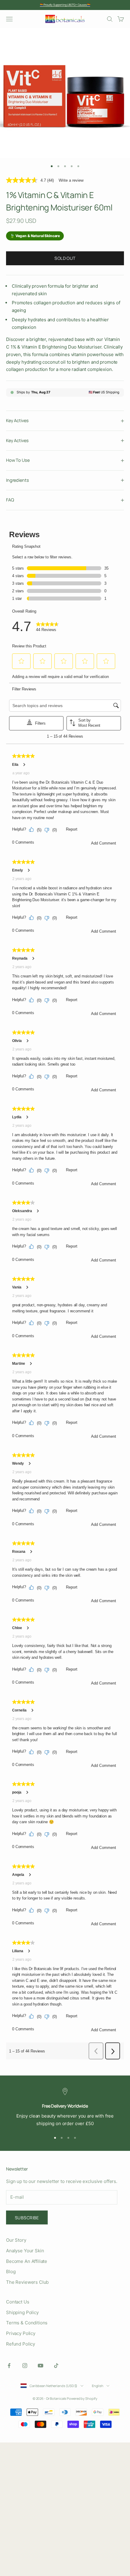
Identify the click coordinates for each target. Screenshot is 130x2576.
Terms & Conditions (27, 2323)
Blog (11, 2272)
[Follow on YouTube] (41, 2366)
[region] (65, 2108)
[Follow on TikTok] (56, 2366)
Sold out (65, 258)
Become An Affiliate (27, 2261)
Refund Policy (21, 2344)
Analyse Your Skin (25, 2251)
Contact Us (18, 2302)
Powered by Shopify (82, 2398)
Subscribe (27, 2218)
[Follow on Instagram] (25, 2366)
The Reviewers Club (27, 2282)
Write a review (71, 180)
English (98, 2386)
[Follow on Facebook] (9, 2366)
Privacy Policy (21, 2333)
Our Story (16, 2240)
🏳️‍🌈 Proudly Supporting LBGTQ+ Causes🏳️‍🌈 (65, 5)
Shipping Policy (22, 2312)
